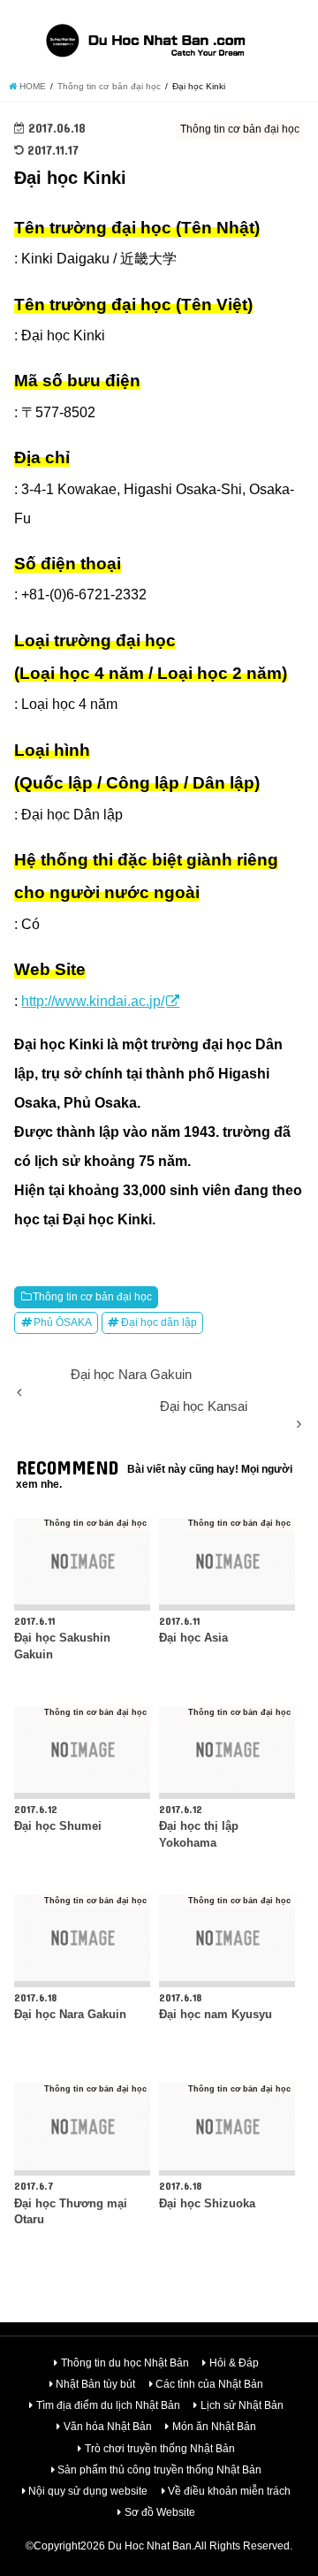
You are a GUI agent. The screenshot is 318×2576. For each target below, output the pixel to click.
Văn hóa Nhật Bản (108, 2427)
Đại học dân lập (159, 1322)
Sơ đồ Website (160, 2512)
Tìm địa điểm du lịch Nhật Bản (108, 2405)
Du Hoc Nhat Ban (150, 2546)
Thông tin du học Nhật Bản (125, 2363)
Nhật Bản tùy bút (95, 2384)
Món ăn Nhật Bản (214, 2427)
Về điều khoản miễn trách (229, 2491)
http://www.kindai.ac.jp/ (93, 1001)
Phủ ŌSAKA (63, 1322)
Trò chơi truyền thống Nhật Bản (160, 2449)
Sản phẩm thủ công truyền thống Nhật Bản (159, 2470)
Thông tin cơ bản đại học (92, 1297)
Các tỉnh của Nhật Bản (209, 2384)
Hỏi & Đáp (234, 2363)
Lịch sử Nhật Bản (242, 2405)
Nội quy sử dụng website (88, 2491)
